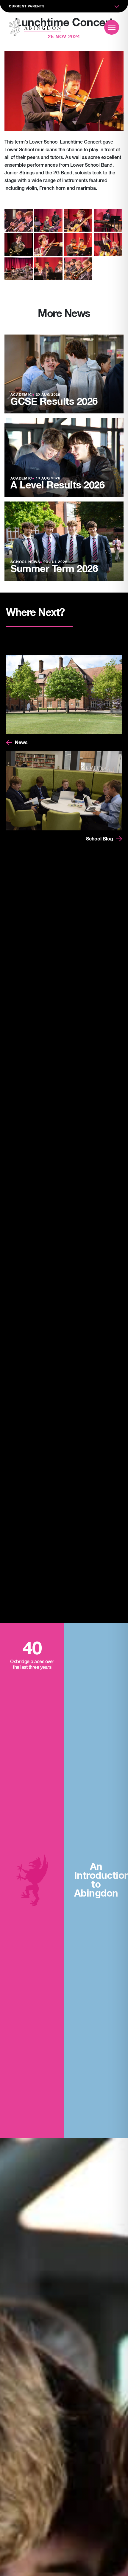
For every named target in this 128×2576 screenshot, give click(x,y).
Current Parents (27, 6)
